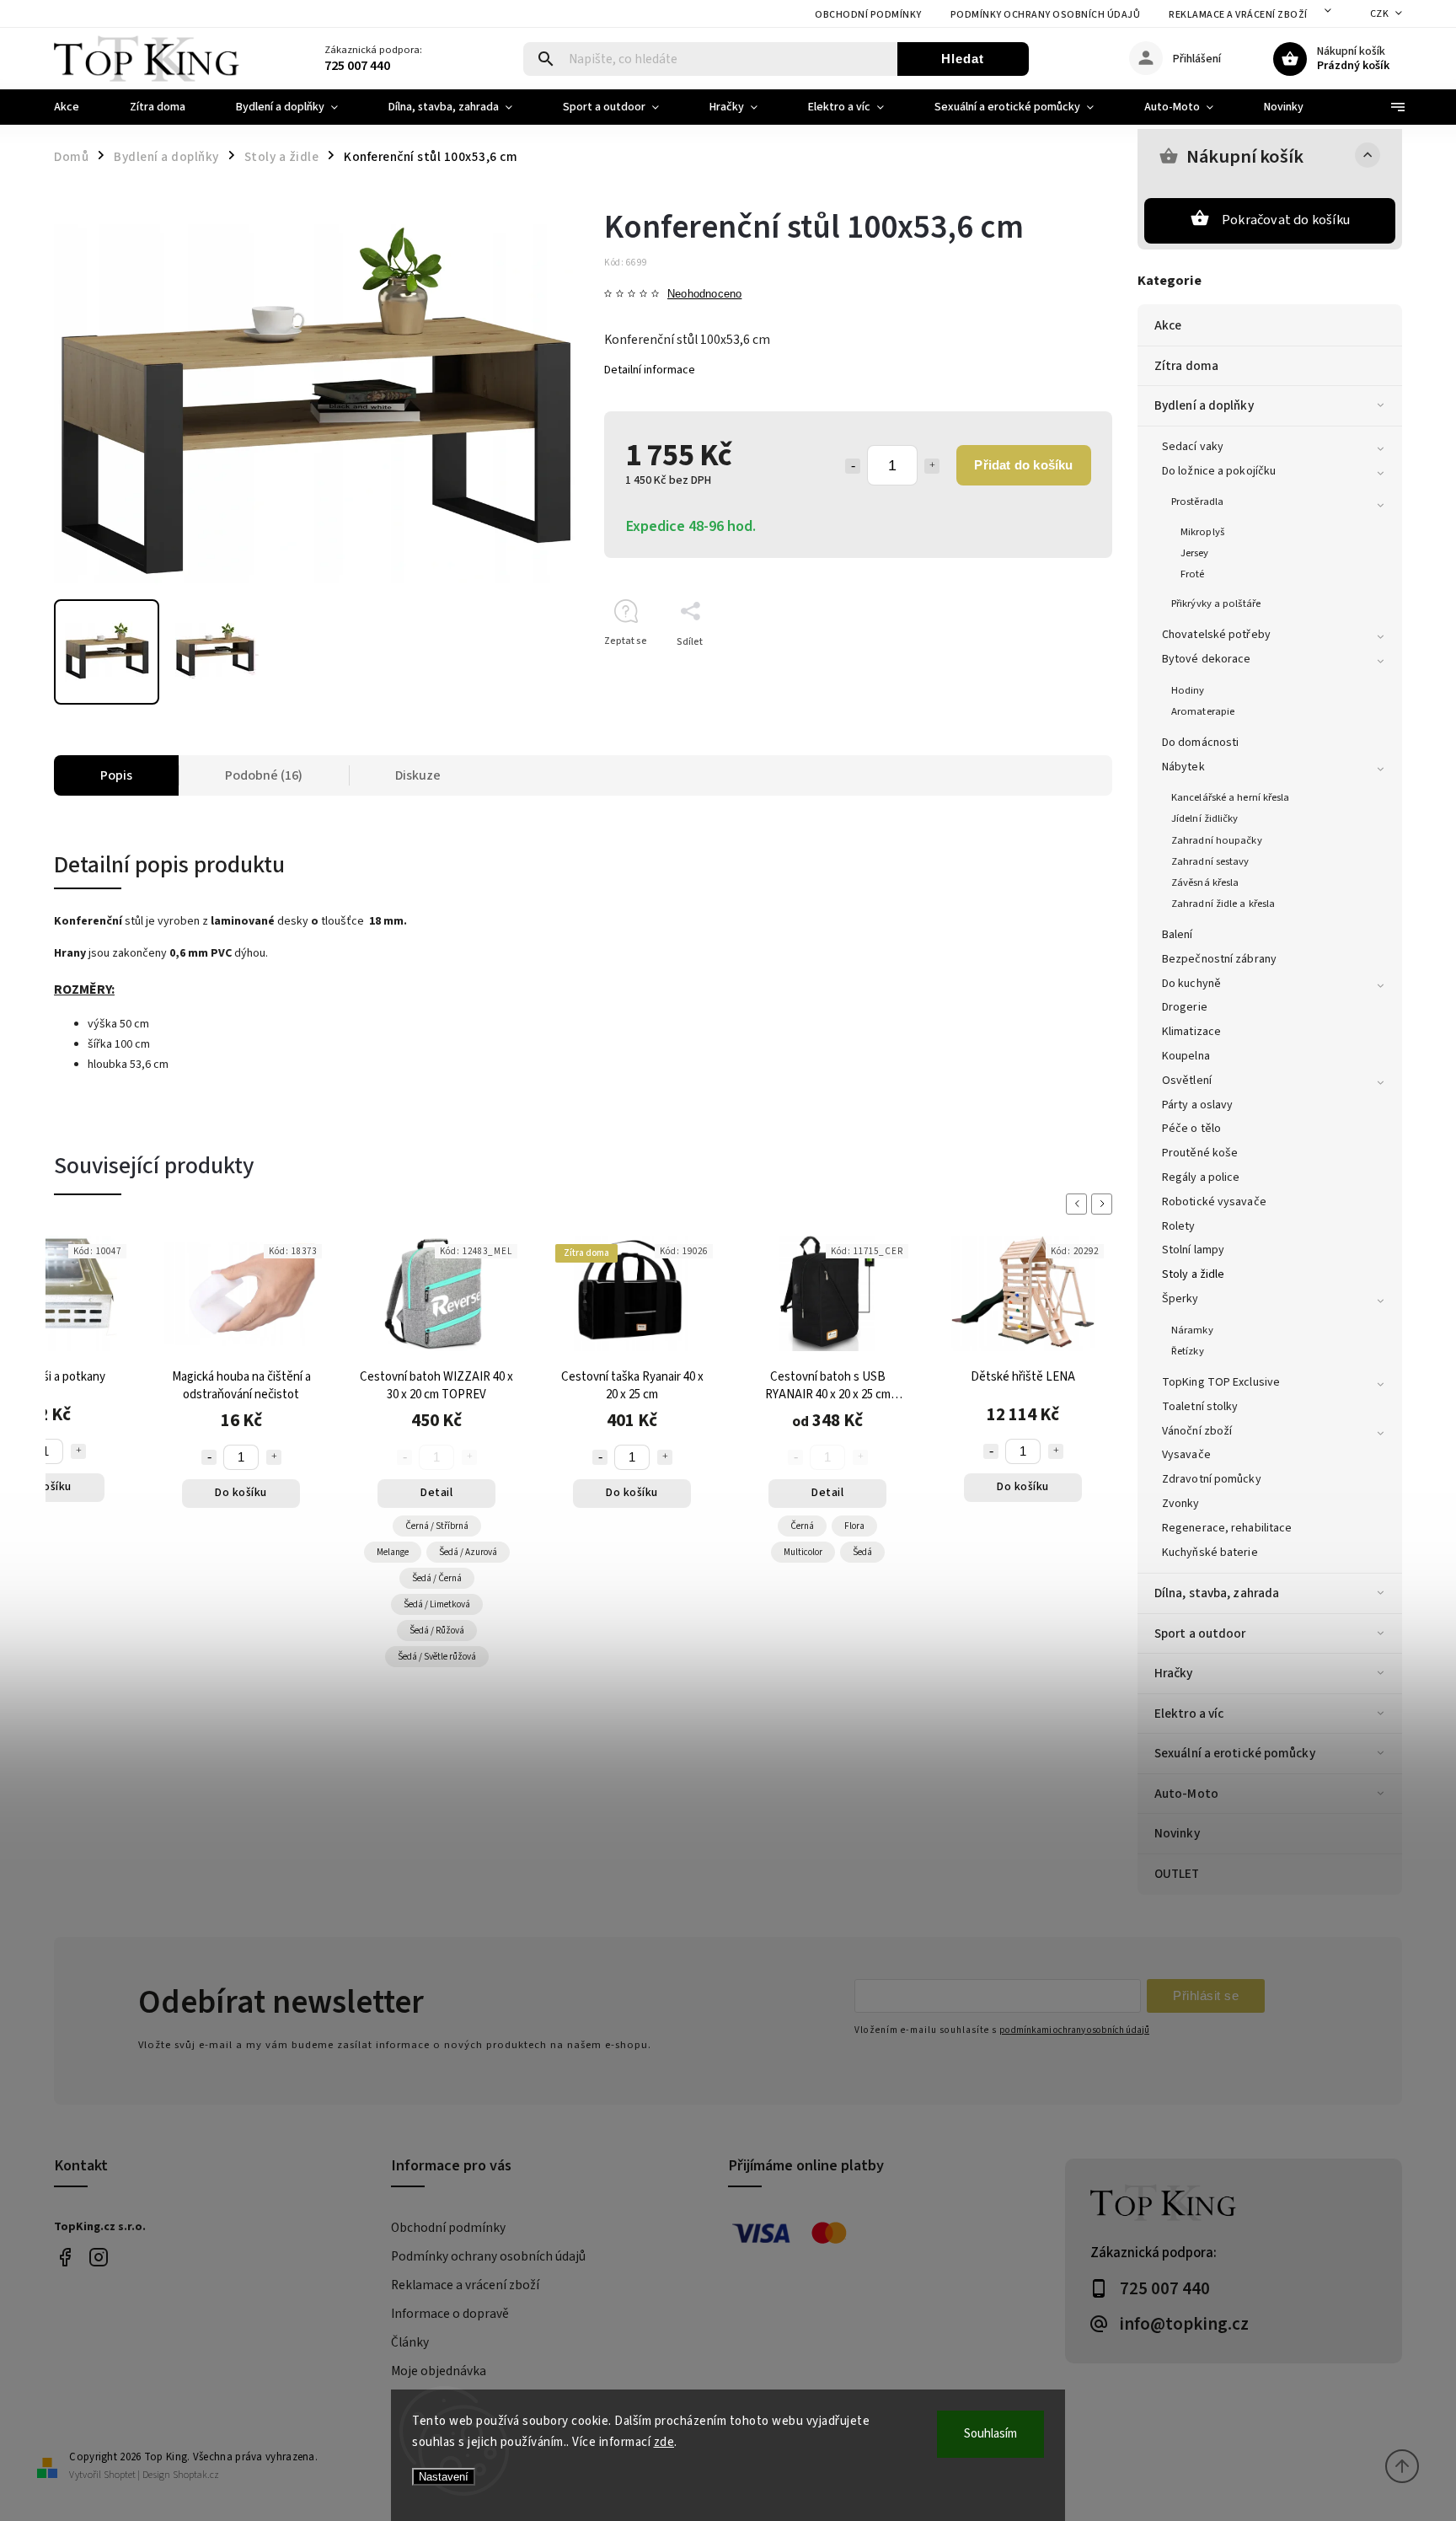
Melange (393, 1552)
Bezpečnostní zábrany (1219, 959)
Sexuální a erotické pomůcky (1235, 1753)
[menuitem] (79, 107)
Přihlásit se (1206, 1995)
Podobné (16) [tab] (264, 775)
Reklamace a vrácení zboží (1238, 15)
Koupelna (1186, 1056)
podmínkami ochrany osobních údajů (1074, 2030)
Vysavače (1186, 1455)
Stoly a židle (1193, 1274)
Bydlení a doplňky (1204, 405)
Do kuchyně (1191, 984)
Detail (436, 1493)
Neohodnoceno (704, 295)
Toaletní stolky (1200, 1407)
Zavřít (1060, 671)
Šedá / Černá (437, 1578)
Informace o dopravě (450, 2314)
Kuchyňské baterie (1210, 1553)
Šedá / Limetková (437, 1604)
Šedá (862, 1552)
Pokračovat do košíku (1286, 220)
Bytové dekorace (1207, 659)
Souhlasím (990, 2434)
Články (410, 2342)
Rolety (1179, 1226)
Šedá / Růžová (437, 1631)
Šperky (1180, 1299)
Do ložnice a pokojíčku (1219, 471)
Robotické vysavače (1214, 1202)
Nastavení (444, 2477)
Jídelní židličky (1205, 818)
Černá (802, 1526)
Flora (854, 1526)
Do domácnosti (1200, 743)
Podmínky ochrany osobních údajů (1046, 15)
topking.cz (98, 2258)
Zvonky (1181, 1504)
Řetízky (1188, 1351)
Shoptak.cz (196, 2475)
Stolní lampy (1193, 1250)
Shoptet (120, 2475)
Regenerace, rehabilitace (1227, 1528)
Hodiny (1188, 690)
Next (1105, 1204)
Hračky (1174, 1673)
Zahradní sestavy (1210, 861)
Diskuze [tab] (418, 775)
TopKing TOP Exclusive (1221, 1382)
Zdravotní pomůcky (1212, 1479)
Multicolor (803, 1552)
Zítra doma (1186, 366)
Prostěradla (1197, 502)
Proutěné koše (1200, 1153)
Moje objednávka (439, 2371)
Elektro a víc (1189, 1714)
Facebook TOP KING (64, 2258)
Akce (1168, 325)
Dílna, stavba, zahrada (1217, 1593)
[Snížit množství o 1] (853, 466)
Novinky (1177, 1833)
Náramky (1192, 1330)
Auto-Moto (1186, 1794)
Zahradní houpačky (1217, 840)
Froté (1193, 574)
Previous (1079, 1204)
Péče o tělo (1191, 1129)
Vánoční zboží (1197, 1431)
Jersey (1195, 553)
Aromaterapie (1203, 711)
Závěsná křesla (1205, 882)
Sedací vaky (1193, 447)
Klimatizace (1191, 1032)
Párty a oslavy (1197, 1105)
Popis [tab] (116, 775)
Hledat (963, 59)
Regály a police (1201, 1177)
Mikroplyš (1202, 532)
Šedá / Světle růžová (437, 1657)
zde (664, 2442)
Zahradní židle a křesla (1223, 904)
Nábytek (1183, 767)
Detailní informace (650, 370)
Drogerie (1185, 1007)
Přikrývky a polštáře (1216, 603)
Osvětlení (1187, 1081)
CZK (1380, 14)
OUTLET (1177, 1874)
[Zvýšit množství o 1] (932, 466)
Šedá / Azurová (468, 1552)
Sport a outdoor (1200, 1633)
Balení (1178, 935)
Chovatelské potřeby (1216, 635)
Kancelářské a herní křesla (1231, 797)
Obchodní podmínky (868, 15)
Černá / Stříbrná (437, 1526)
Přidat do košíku (1023, 465)
